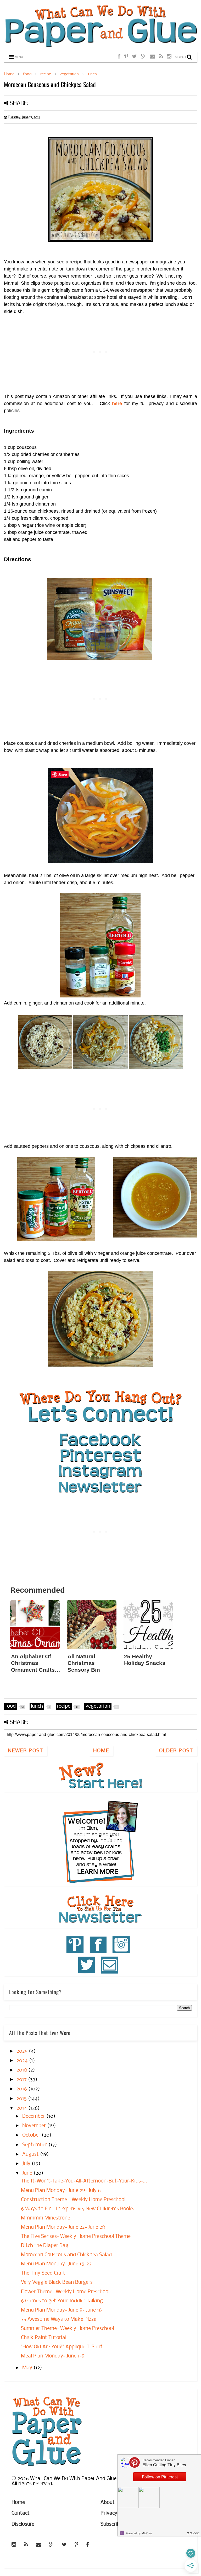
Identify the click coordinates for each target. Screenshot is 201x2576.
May (28, 2368)
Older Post (176, 1751)
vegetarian (69, 74)
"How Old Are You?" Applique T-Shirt (62, 2347)
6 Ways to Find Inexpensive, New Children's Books (78, 2209)
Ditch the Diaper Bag (45, 2246)
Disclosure (23, 2524)
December (34, 2116)
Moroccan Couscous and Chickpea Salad (66, 2255)
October (32, 2135)
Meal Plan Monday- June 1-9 (53, 2356)
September (35, 2145)
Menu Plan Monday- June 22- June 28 (63, 2227)
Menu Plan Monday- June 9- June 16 (61, 2310)
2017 (22, 2080)
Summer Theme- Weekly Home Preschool (67, 2329)
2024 (23, 2061)
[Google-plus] (143, 57)
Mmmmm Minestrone (46, 2218)
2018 (22, 2070)
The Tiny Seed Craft (43, 2273)
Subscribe (111, 2524)
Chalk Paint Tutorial (44, 2338)
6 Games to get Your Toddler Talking (62, 2301)
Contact (21, 2513)
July (27, 2164)
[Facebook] (119, 57)
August (31, 2154)
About (108, 2503)
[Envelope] (152, 57)
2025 (23, 2051)
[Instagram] (169, 57)
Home (9, 74)
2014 (22, 2108)
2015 (22, 2099)
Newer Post (26, 1751)
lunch (92, 74)
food (27, 74)
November (35, 2126)
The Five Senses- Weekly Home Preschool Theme (76, 2237)
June (28, 2173)
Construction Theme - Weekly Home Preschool (73, 2200)
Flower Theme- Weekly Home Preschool (65, 2292)
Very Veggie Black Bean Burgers (57, 2282)
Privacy (109, 2513)
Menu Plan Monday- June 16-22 (56, 2264)
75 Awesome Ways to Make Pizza (59, 2319)
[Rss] (161, 57)
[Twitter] (134, 57)
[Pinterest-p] (126, 57)
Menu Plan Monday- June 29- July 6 (61, 2191)
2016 (22, 2089)
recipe (46, 74)
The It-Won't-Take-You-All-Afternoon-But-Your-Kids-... (84, 2181)
